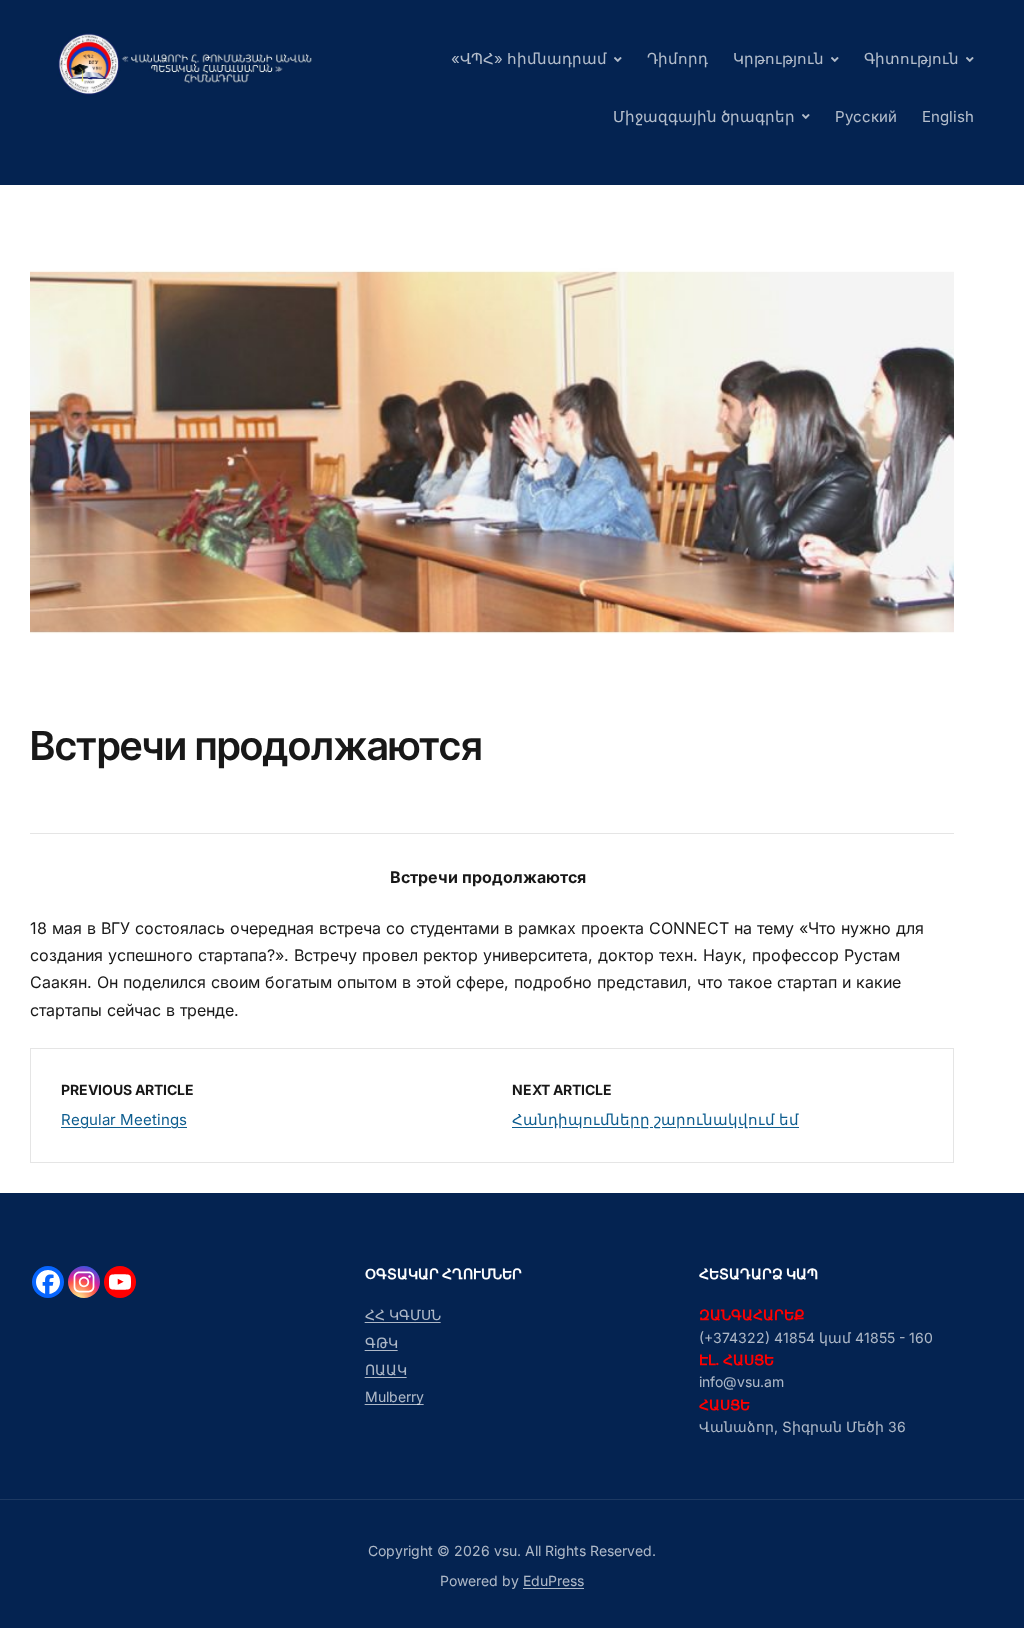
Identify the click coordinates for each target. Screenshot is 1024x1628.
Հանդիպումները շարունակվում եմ (655, 1119)
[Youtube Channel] (120, 1282)
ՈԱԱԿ (386, 1369)
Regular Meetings (124, 1119)
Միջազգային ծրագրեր (704, 116)
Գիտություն (911, 58)
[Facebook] (48, 1282)
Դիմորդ (677, 58)
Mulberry (394, 1396)
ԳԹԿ (381, 1342)
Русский (866, 116)
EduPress (553, 1580)
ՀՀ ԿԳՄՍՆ (403, 1314)
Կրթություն (778, 58)
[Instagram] (84, 1282)
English (948, 116)
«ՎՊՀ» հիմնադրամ (529, 58)
